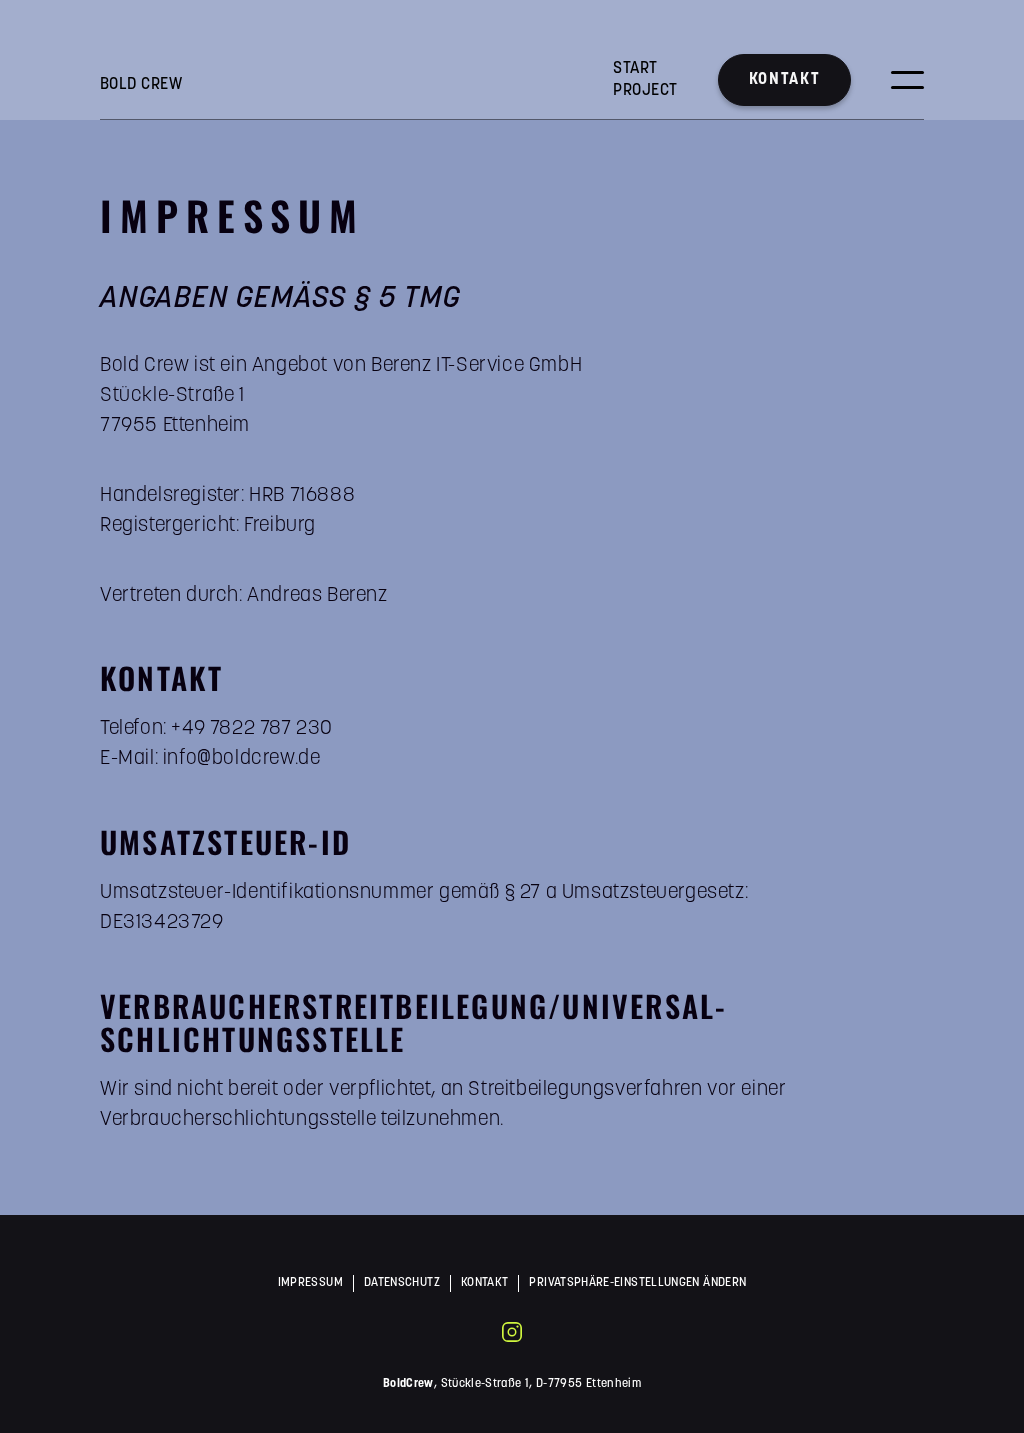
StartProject (645, 80)
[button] (907, 80)
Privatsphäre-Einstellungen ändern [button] (637, 1283)
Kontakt (784, 80)
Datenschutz (402, 1283)
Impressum (310, 1283)
